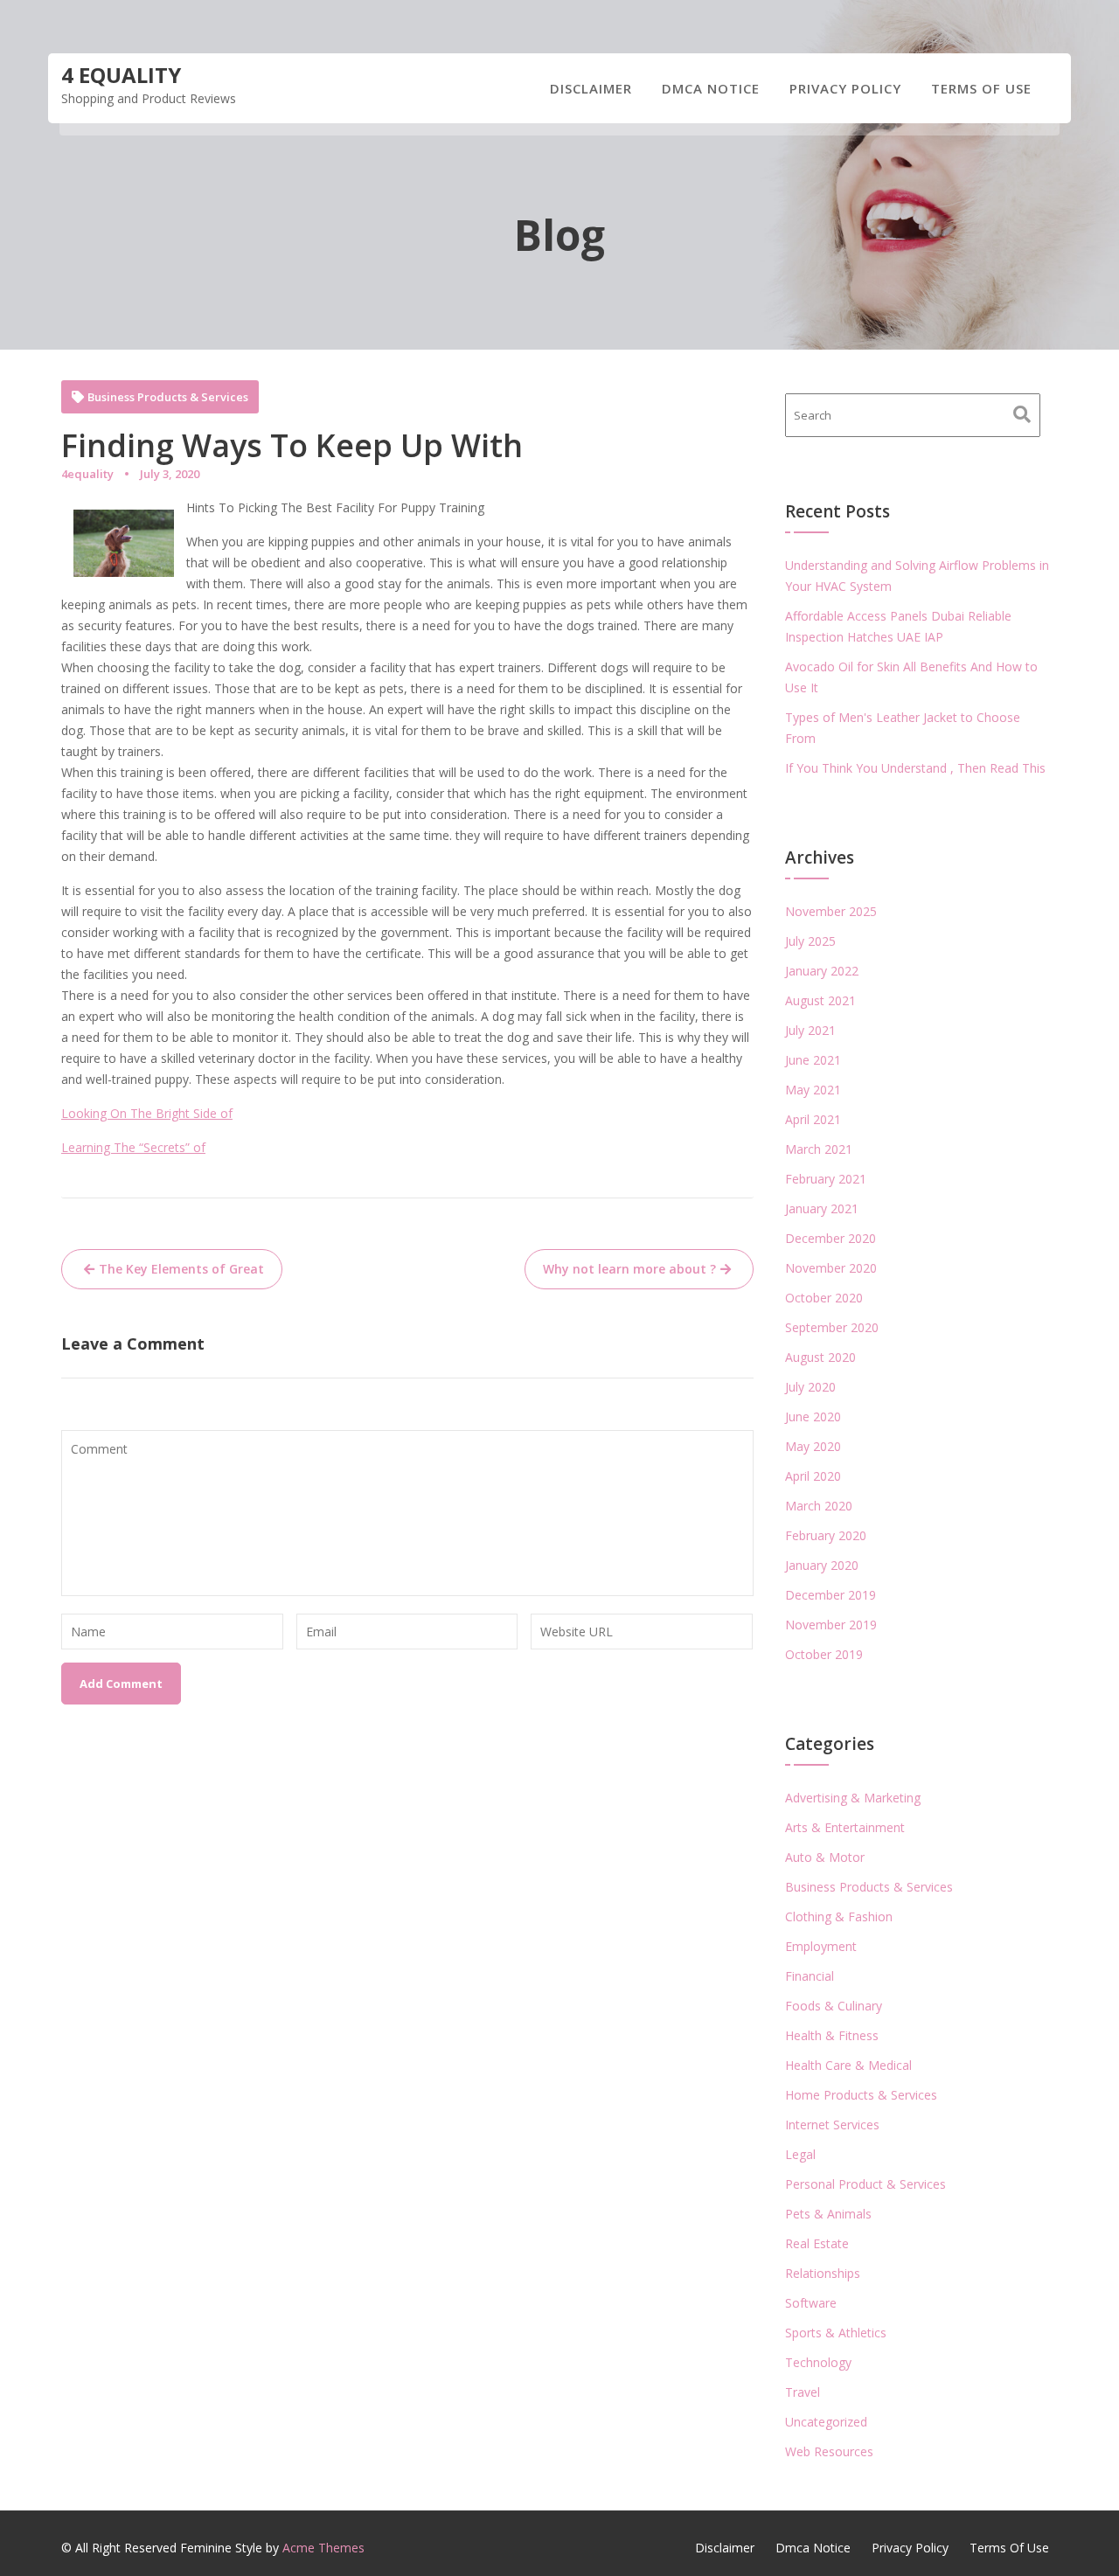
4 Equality (121, 75)
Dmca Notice (711, 88)
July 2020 (810, 1387)
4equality (87, 474)
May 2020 (813, 1446)
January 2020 (822, 1565)
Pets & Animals (828, 2214)
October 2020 (824, 1298)
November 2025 (831, 911)
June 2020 (813, 1416)
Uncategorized (826, 2422)
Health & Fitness (832, 2035)
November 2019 (831, 1625)
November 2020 (831, 1268)
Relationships (823, 2273)
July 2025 (810, 941)
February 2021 (826, 1179)
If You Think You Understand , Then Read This (915, 768)
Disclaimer (591, 88)
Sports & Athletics (836, 2333)
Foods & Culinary (834, 2006)
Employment (821, 1946)
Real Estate (817, 2243)
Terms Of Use (981, 88)
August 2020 (820, 1357)
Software (811, 2303)
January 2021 (822, 1208)
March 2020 (819, 1506)
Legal (800, 2154)
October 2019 (824, 1654)
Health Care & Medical (848, 2065)
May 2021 (813, 1090)
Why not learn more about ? (629, 1269)
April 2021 (813, 1119)
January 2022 (822, 971)
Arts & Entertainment (845, 1827)
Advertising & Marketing (853, 1798)
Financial (810, 1976)
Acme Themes (323, 2548)
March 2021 (819, 1149)
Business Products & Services (168, 397)
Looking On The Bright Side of (147, 1113)
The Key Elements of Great (181, 1269)
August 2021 (820, 1000)
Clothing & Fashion (839, 1916)
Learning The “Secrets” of (133, 1147)
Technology (818, 2362)
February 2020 (826, 1535)
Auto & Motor (825, 1857)
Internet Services (832, 2125)
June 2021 (813, 1060)
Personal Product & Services (865, 2184)
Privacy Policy (845, 88)
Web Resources (829, 2451)
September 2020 (832, 1327)
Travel (803, 2392)
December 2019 (831, 1595)
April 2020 (813, 1476)
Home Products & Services (861, 2095)
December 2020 (831, 1238)
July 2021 (810, 1030)
